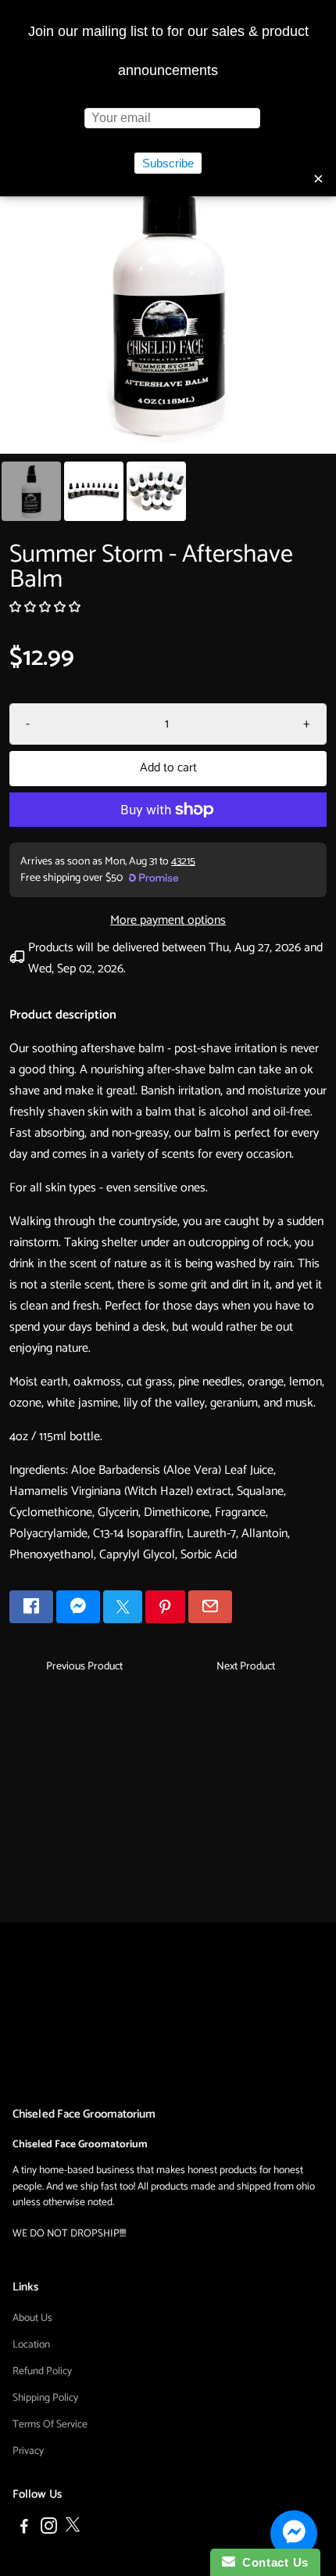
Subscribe (168, 163)
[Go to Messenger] (78, 1607)
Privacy (28, 2451)
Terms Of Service (50, 2424)
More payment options (168, 920)
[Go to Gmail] (210, 1607)
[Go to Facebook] (31, 1607)
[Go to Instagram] (49, 2529)
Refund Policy (42, 2371)
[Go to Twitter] (123, 1607)
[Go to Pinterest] (165, 1607)
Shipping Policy (45, 2398)
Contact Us (272, 2562)
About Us (32, 2318)
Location (31, 2344)
